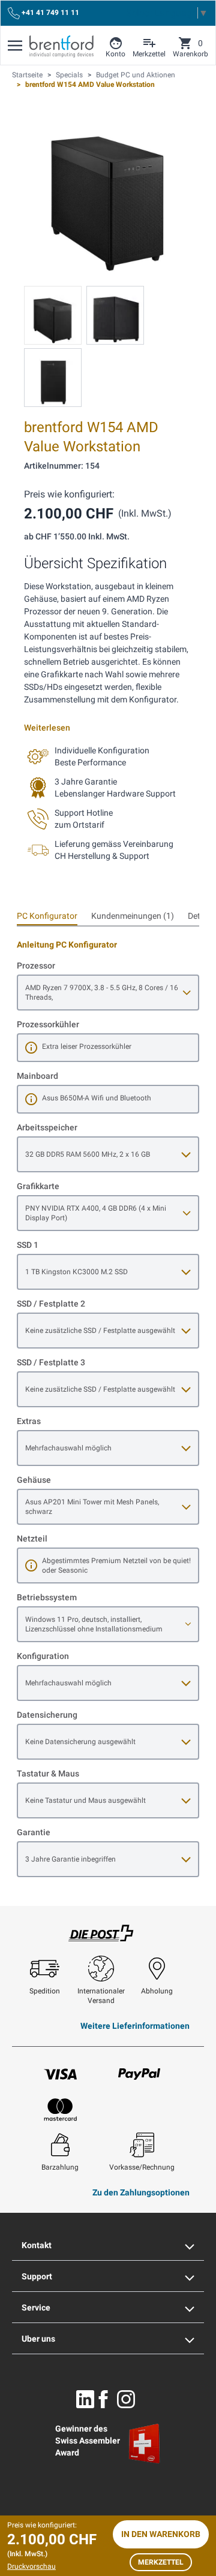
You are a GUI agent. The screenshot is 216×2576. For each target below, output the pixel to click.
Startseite (27, 75)
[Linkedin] (85, 2399)
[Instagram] (126, 2399)
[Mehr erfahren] (31, 1048)
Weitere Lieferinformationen (135, 2026)
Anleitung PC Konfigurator (67, 945)
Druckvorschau (31, 2566)
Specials (69, 75)
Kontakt (37, 2245)
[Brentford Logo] (61, 46)
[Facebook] (103, 2399)
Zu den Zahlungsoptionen (141, 2192)
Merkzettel (161, 2562)
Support (37, 2276)
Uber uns (38, 2339)
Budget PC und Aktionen (136, 75)
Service (36, 2307)
